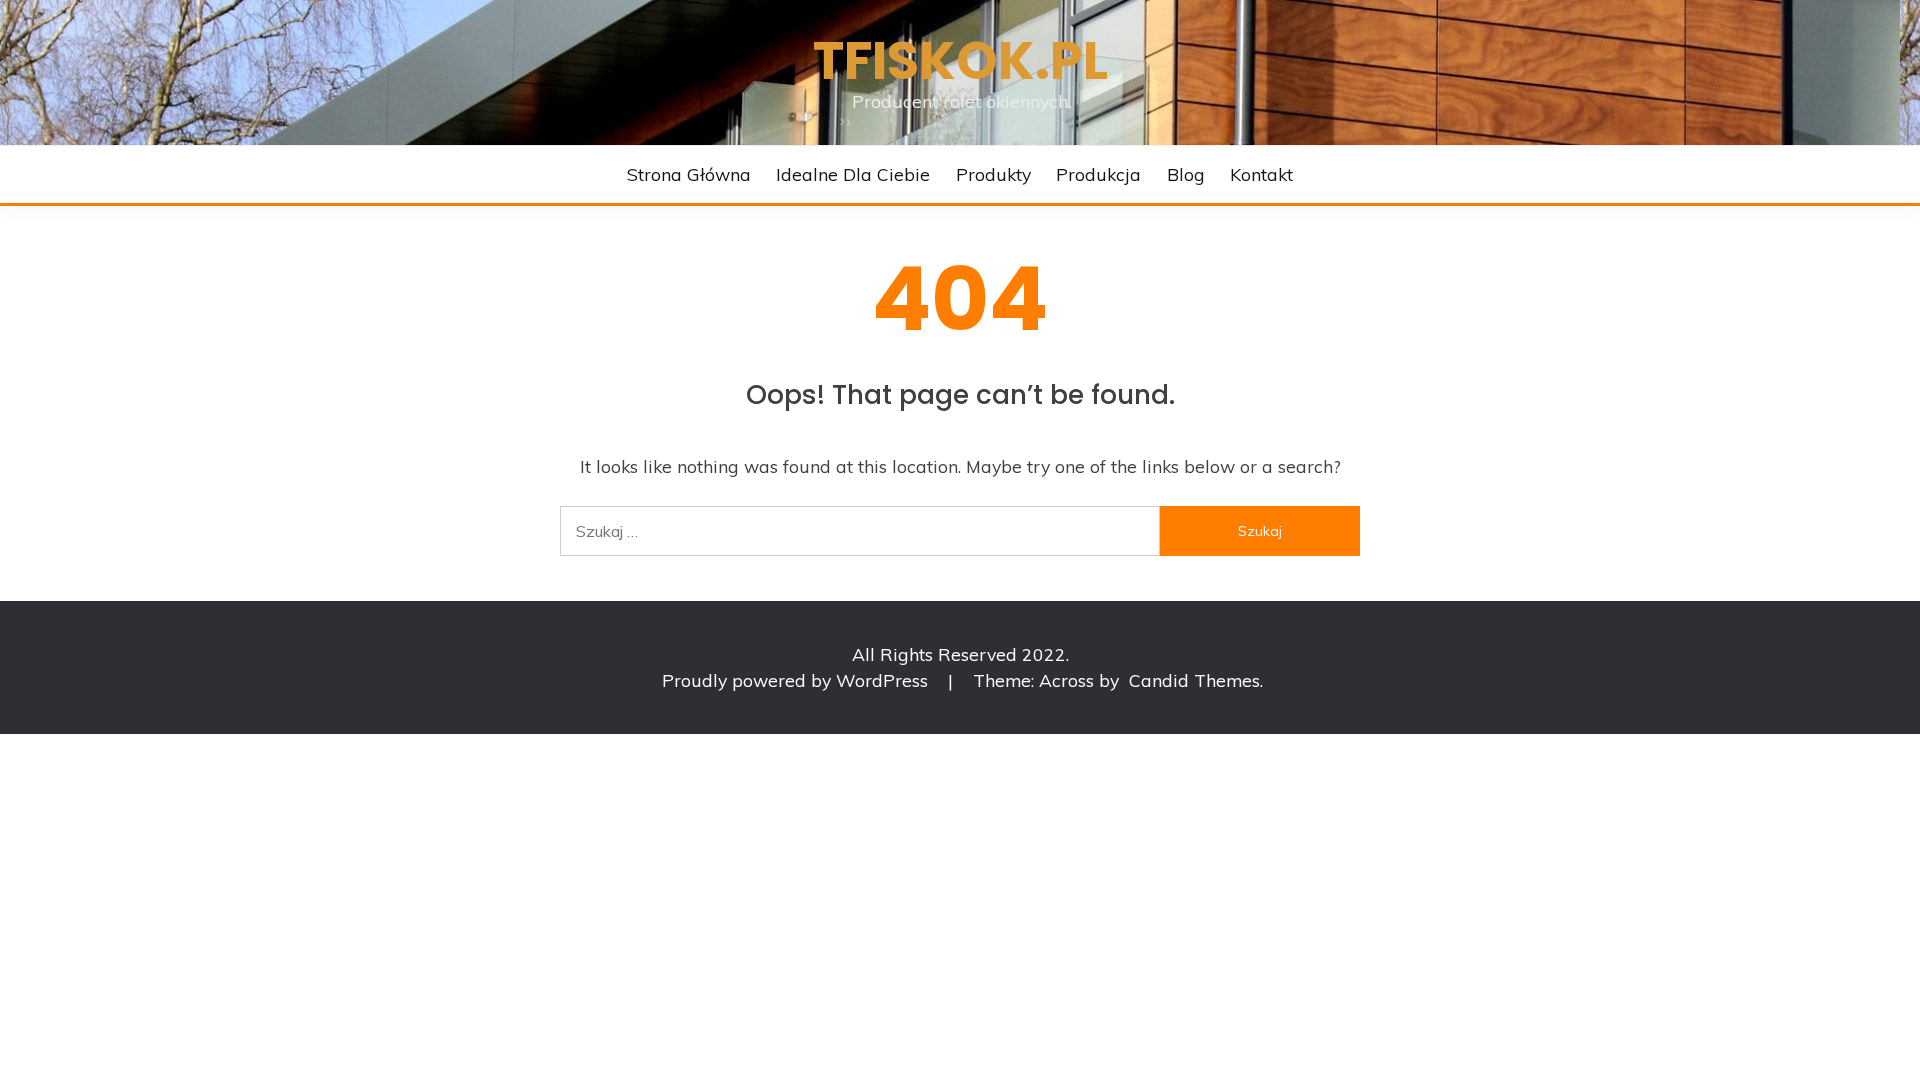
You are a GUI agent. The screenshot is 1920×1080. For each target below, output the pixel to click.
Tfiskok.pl (960, 60)
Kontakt (1261, 174)
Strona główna (689, 174)
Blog (1186, 174)
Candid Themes (1194, 680)
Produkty (993, 174)
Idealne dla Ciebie (853, 174)
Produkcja (1098, 174)
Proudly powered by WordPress (797, 680)
